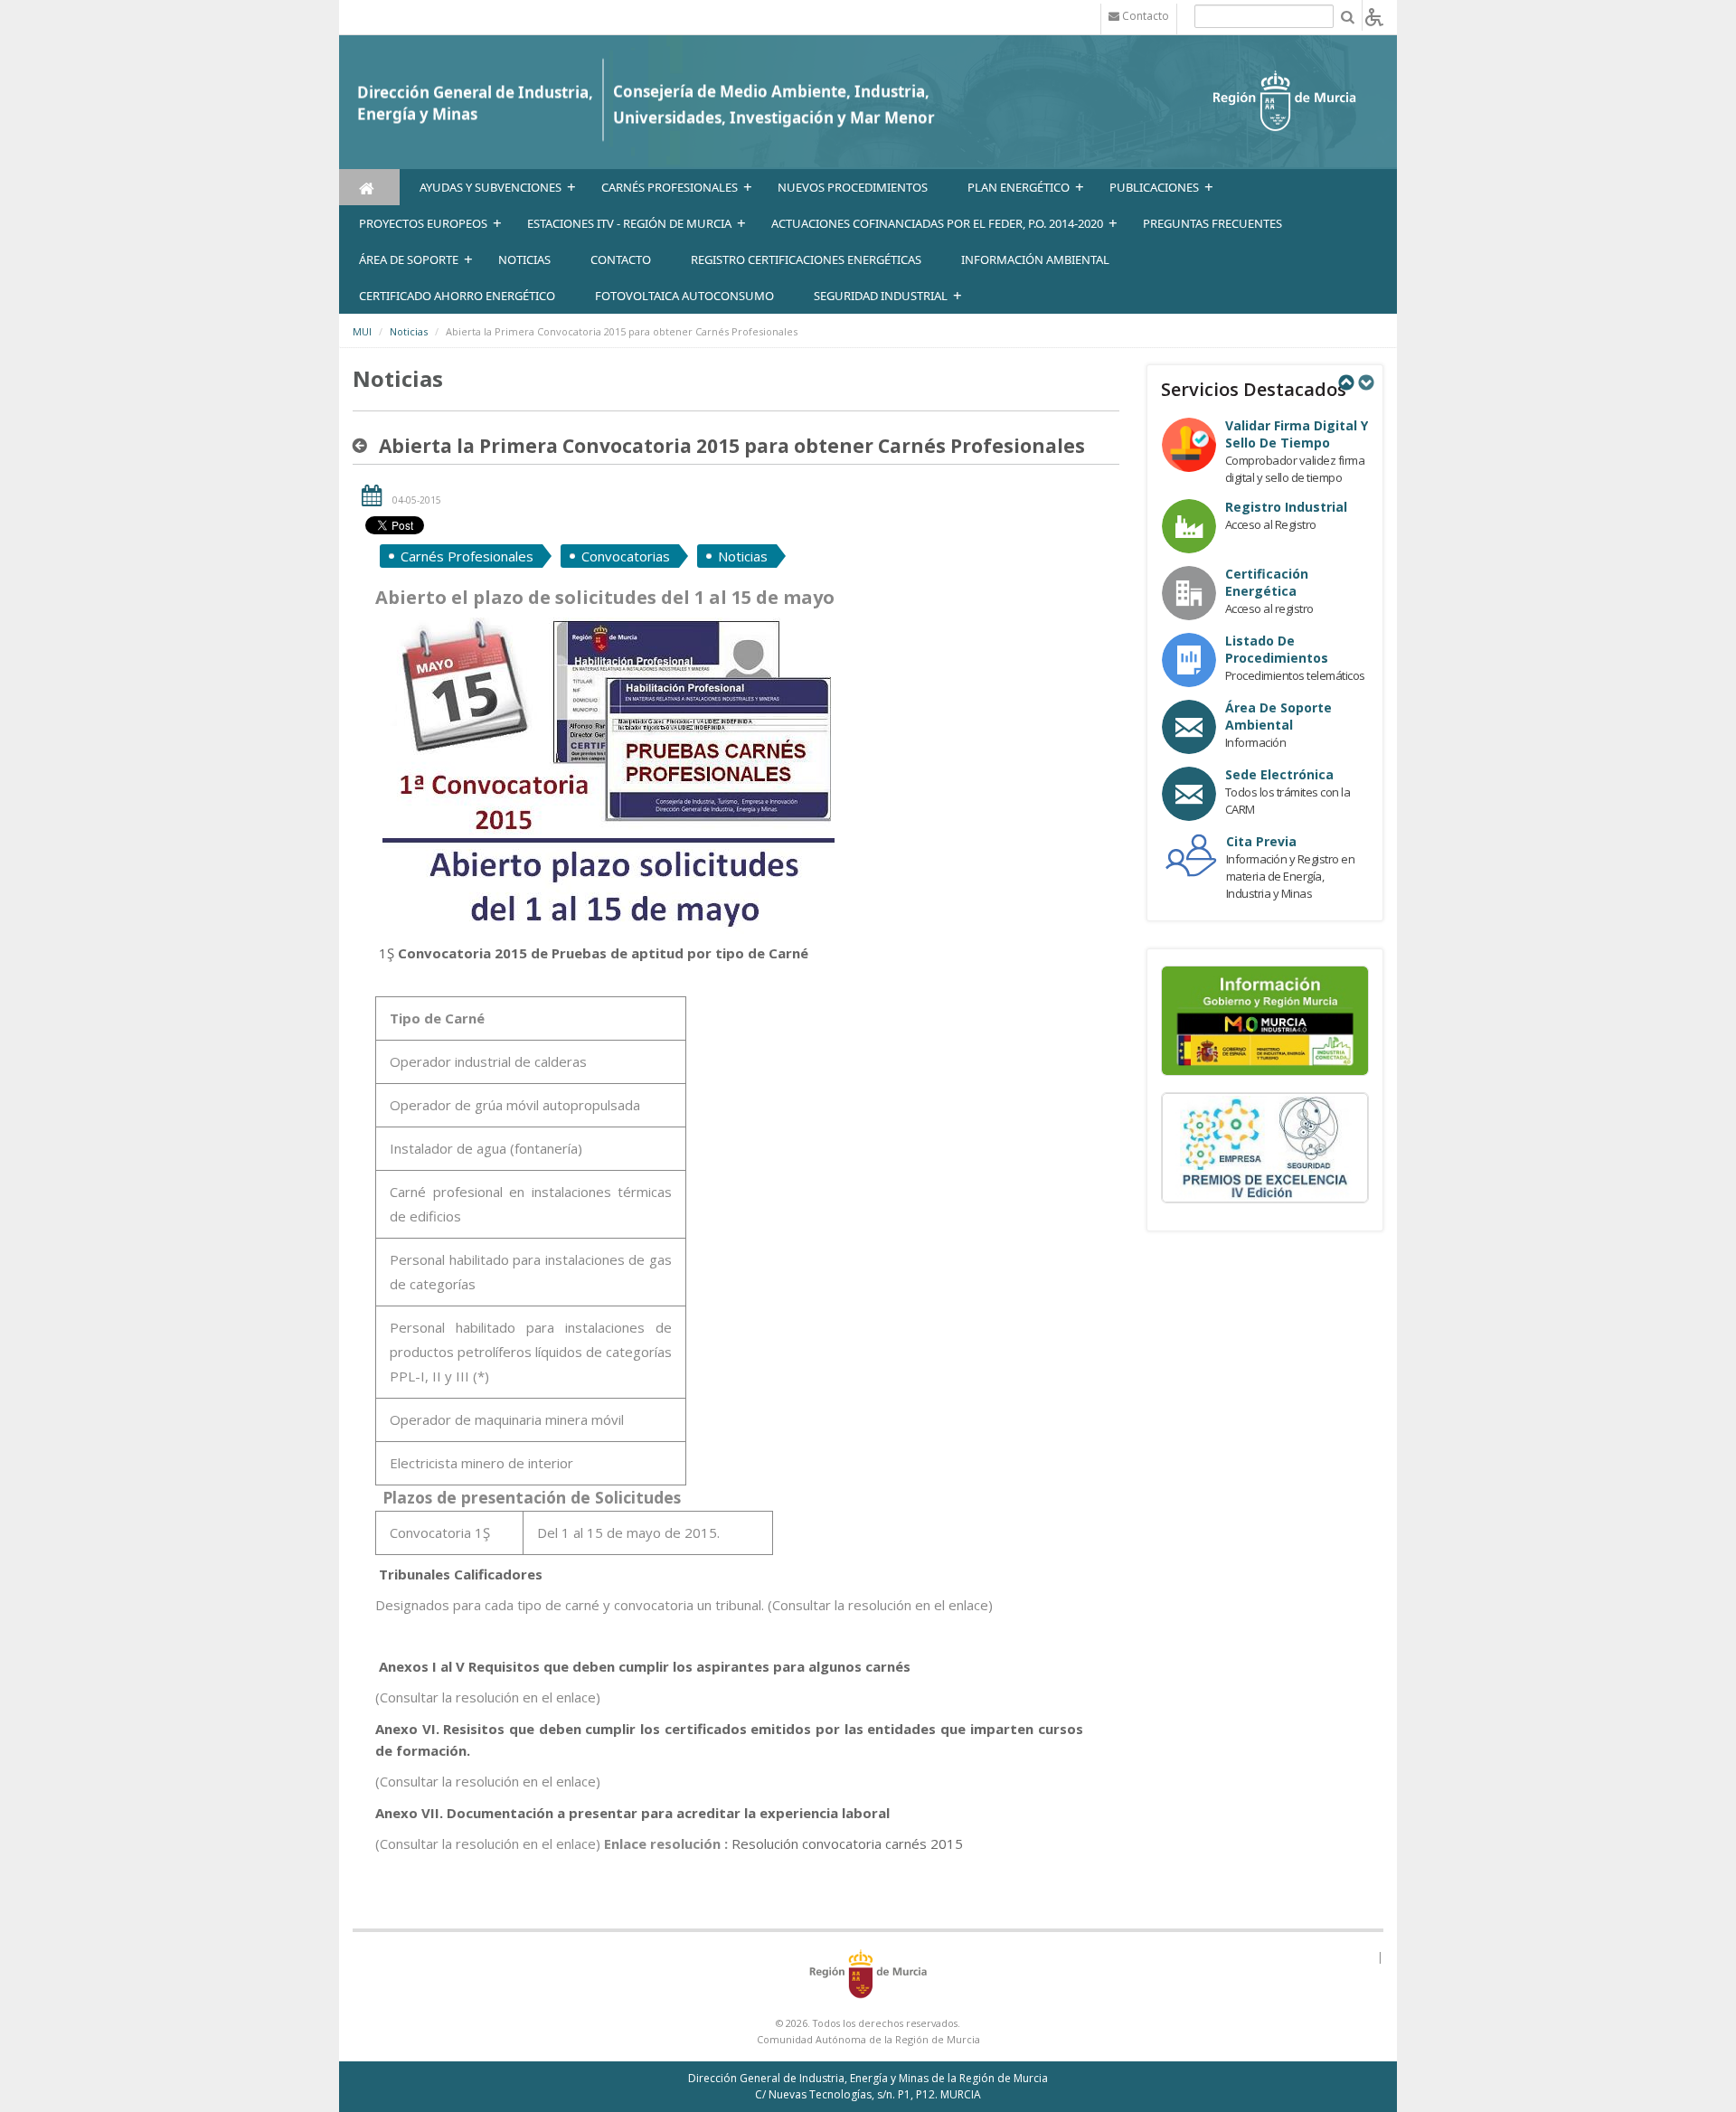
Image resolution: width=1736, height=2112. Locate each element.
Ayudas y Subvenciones (491, 187)
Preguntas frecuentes (1212, 223)
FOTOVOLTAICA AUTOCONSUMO (684, 296)
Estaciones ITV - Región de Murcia (629, 223)
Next (1365, 382)
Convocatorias (626, 556)
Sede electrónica (1279, 774)
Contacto (621, 259)
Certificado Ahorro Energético (457, 296)
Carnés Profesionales (670, 187)
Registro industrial (1286, 507)
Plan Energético (1019, 187)
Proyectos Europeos (423, 223)
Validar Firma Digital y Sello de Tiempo (1297, 434)
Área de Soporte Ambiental (1278, 716)
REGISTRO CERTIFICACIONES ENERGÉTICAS (806, 259)
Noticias (409, 331)
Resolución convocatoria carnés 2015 (847, 1843)
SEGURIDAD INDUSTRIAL (881, 296)
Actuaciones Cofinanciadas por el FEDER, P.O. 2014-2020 (937, 223)
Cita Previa (1261, 841)
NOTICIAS (524, 259)
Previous (1345, 382)
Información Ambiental (1035, 259)
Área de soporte (409, 259)
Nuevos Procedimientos (853, 187)
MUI (362, 331)
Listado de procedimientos (1277, 649)
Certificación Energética (1267, 582)
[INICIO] (369, 187)
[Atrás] (363, 446)
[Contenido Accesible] (1374, 16)
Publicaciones (1154, 187)
